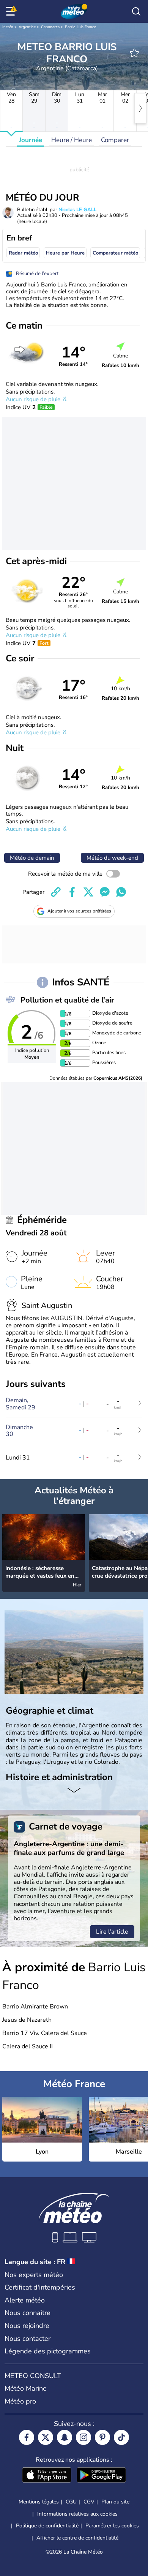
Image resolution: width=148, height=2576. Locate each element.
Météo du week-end (112, 858)
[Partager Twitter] (88, 892)
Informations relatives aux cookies (77, 2514)
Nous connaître (28, 2313)
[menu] (12, 11)
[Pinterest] (102, 2437)
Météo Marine (26, 2388)
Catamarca (50, 27)
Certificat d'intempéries (40, 2287)
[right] (140, 108)
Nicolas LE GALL (77, 210)
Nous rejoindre (27, 2326)
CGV (89, 2502)
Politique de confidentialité (47, 2526)
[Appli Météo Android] (101, 2476)
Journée (31, 140)
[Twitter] (46, 2437)
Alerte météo (25, 2300)
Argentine (27, 27)
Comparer (115, 140)
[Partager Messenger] (105, 892)
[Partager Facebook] (72, 892)
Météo (8, 27)
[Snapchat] (65, 2437)
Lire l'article (112, 1932)
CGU (71, 2502)
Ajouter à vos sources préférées (79, 911)
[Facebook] (27, 2437)
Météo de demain (32, 858)
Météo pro (20, 2401)
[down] (74, 1791)
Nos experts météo (34, 2275)
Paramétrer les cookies (112, 2526)
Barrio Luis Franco (81, 27)
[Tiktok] (121, 2437)
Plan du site (115, 2502)
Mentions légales (39, 2502)
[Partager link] (56, 892)
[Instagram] (83, 2437)
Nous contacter (28, 2339)
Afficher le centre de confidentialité (77, 2538)
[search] (136, 11)
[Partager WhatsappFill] (121, 892)
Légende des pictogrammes (48, 2351)
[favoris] (134, 53)
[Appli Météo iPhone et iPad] (47, 2476)
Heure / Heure (72, 140)
